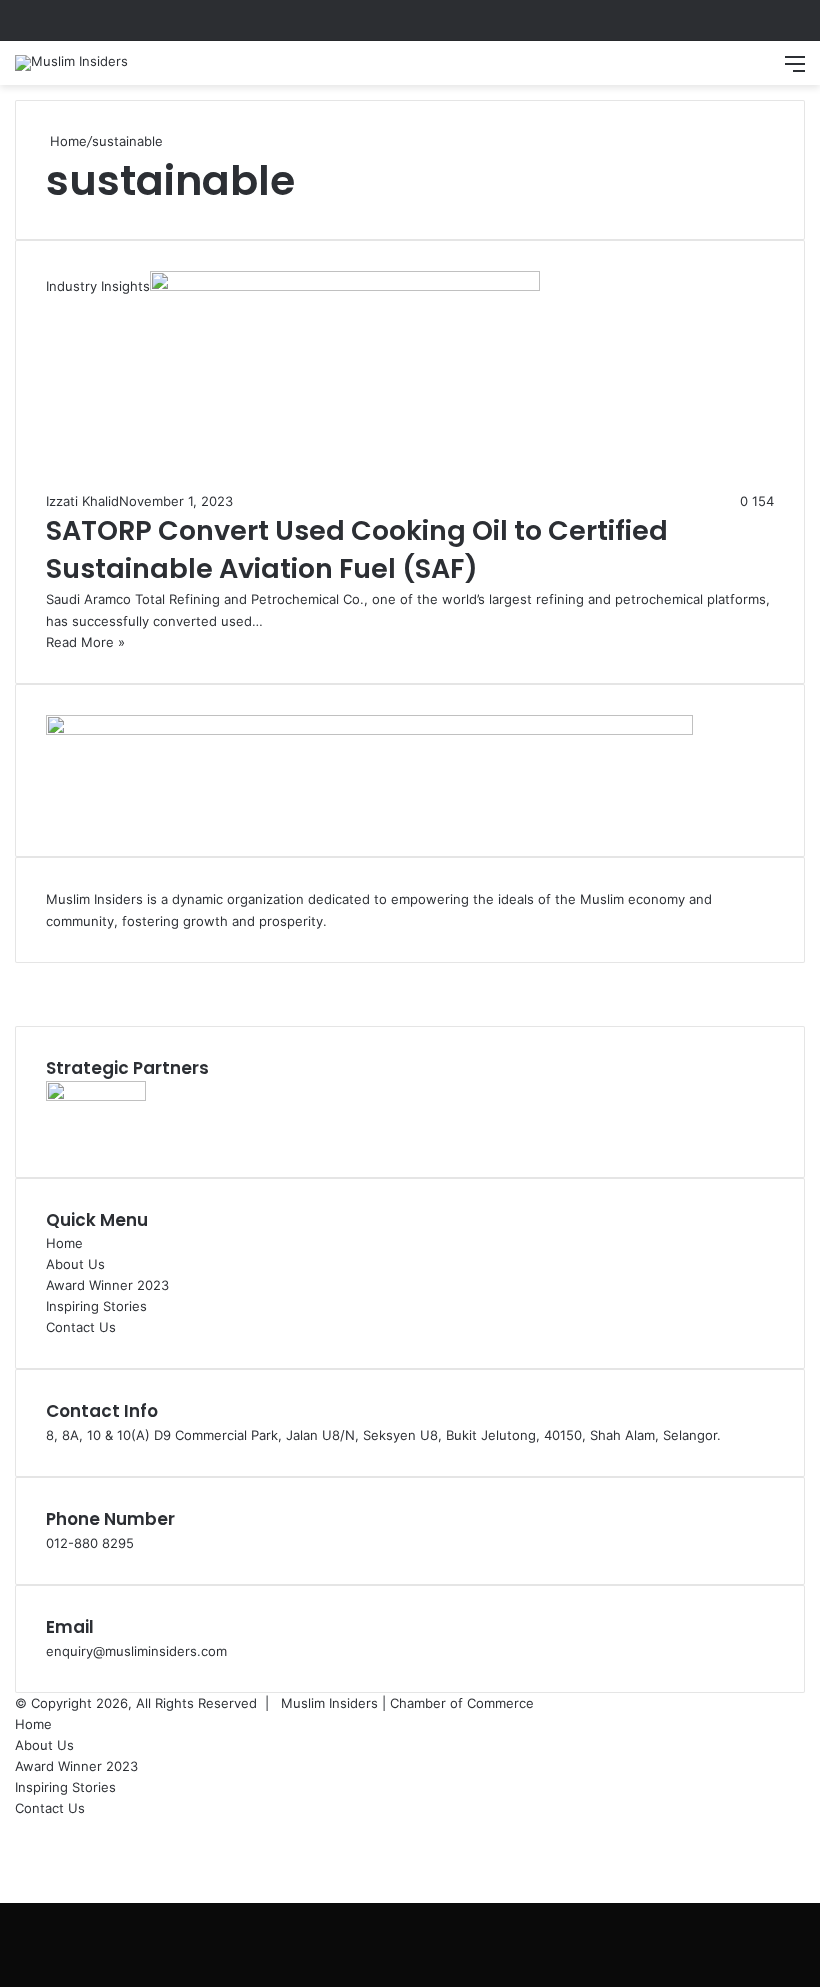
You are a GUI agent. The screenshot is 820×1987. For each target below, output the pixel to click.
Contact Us (81, 1327)
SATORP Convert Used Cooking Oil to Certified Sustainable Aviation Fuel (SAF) (357, 549)
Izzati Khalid (82, 501)
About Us (75, 1264)
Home (66, 141)
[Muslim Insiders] (71, 63)
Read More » (85, 642)
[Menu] (795, 70)
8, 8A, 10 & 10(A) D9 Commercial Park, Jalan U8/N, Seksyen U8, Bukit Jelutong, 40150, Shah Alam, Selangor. (383, 1435)
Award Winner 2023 (107, 1285)
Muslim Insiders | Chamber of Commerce (407, 1703)
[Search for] (760, 70)
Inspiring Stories (96, 1306)
